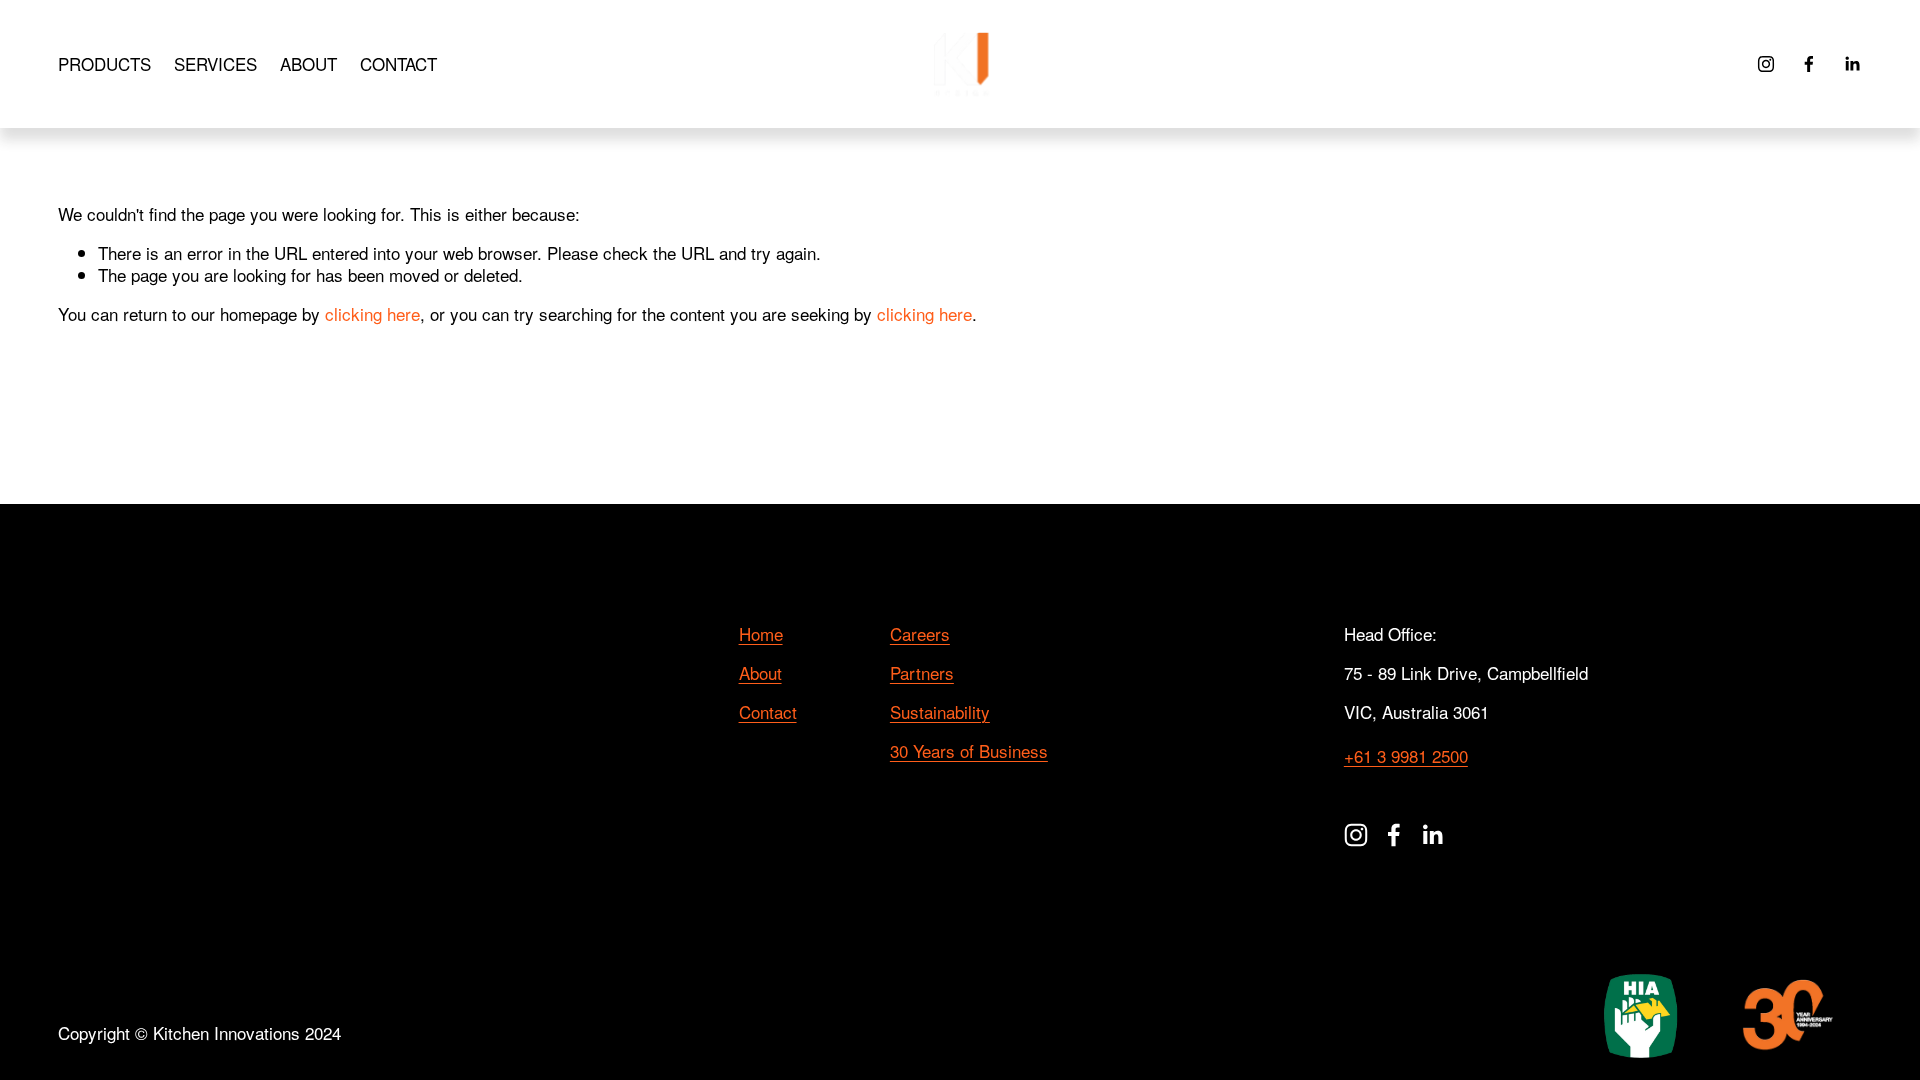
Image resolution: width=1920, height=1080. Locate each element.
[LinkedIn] (1852, 64)
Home (761, 634)
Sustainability (940, 712)
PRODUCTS (104, 63)
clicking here (372, 313)
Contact (768, 712)
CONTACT (398, 63)
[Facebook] (1809, 64)
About (760, 673)
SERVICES (215, 63)
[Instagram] (1766, 64)
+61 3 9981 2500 (1406, 756)
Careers (920, 634)
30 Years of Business (969, 751)
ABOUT (308, 63)
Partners (922, 673)
